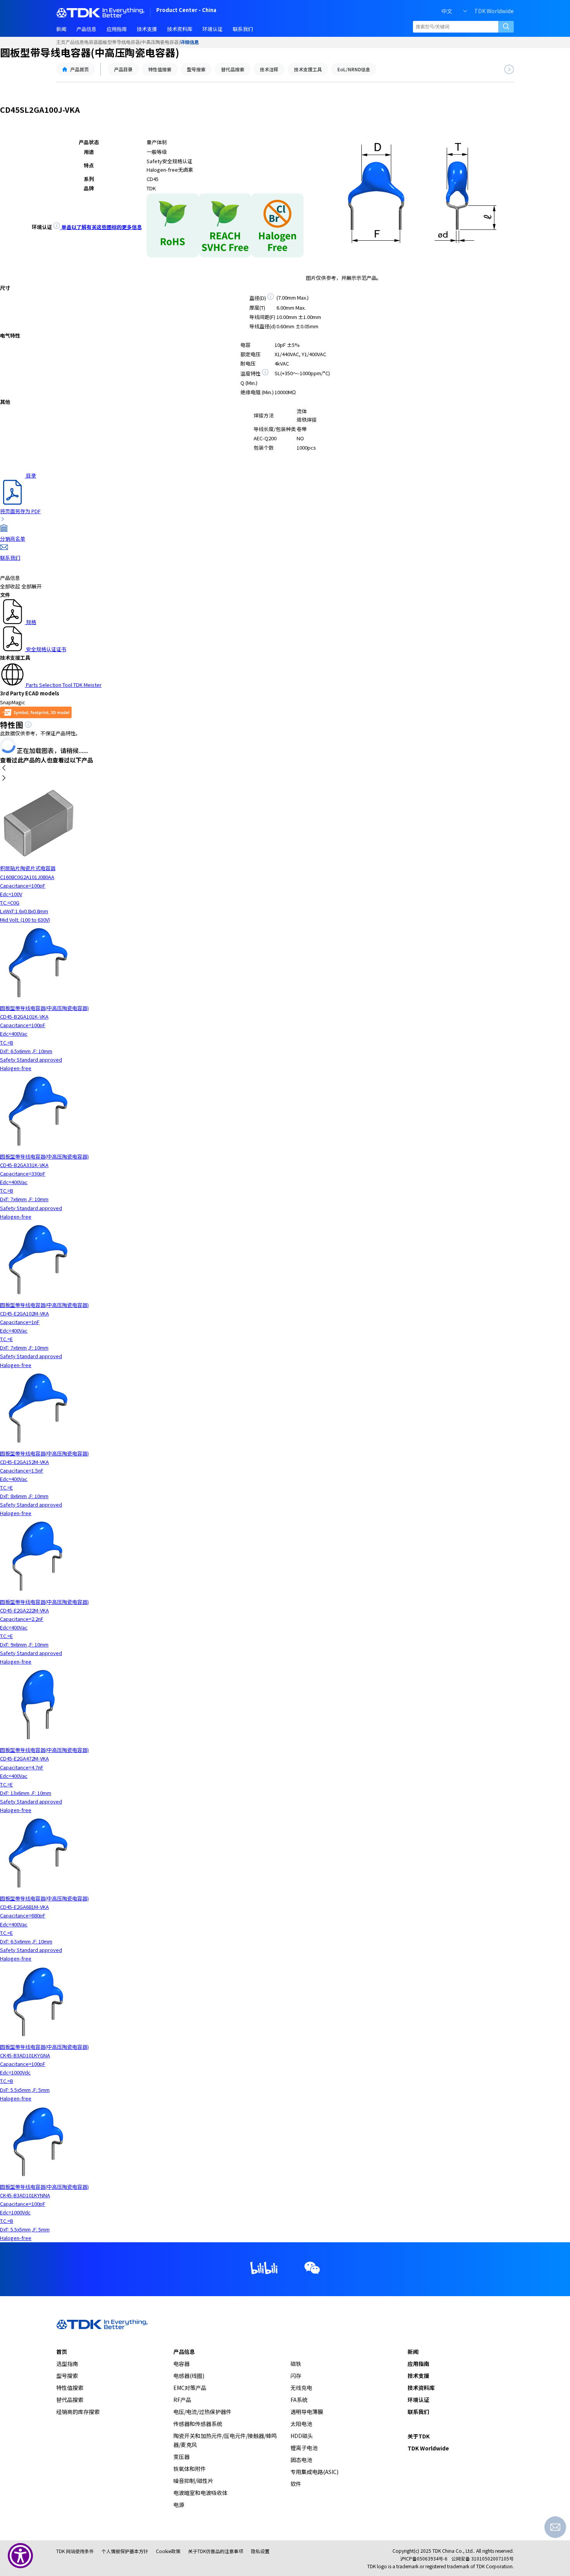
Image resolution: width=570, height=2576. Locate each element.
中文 (447, 11)
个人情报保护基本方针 (125, 2551)
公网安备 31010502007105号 (483, 2558)
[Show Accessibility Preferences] (20, 2556)
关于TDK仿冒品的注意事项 (216, 2551)
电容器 (91, 42)
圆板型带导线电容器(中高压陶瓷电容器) (139, 42)
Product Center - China (186, 11)
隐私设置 (260, 2551)
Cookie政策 (168, 2551)
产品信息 (75, 42)
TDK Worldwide (494, 11)
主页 (61, 42)
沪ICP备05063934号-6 (424, 2558)
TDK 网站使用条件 (75, 2551)
